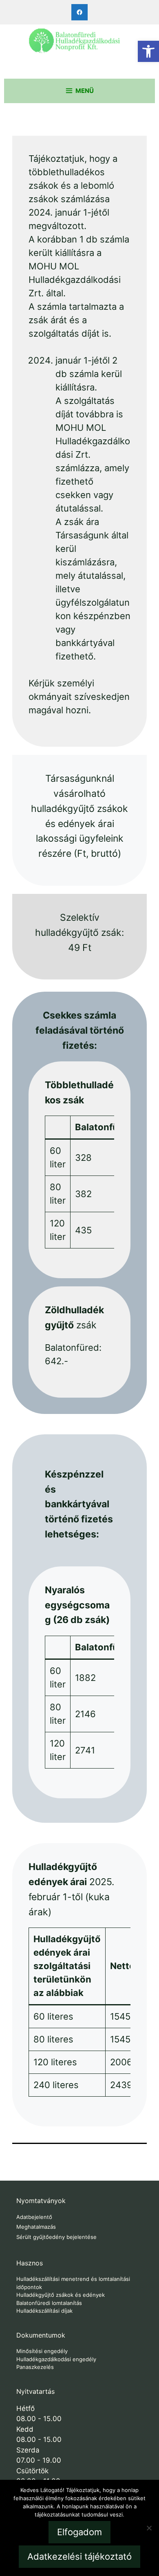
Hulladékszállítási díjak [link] (44, 2311)
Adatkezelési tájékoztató (79, 2556)
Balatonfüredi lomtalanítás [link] (49, 2303)
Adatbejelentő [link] (34, 2217)
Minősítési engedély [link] (42, 2351)
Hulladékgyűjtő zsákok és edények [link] (61, 2295)
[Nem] (149, 2528)
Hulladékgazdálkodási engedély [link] (56, 2359)
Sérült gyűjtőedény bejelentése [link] (56, 2237)
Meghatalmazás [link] (36, 2227)
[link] (148, 51)
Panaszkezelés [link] (35, 2367)
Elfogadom (79, 2532)
